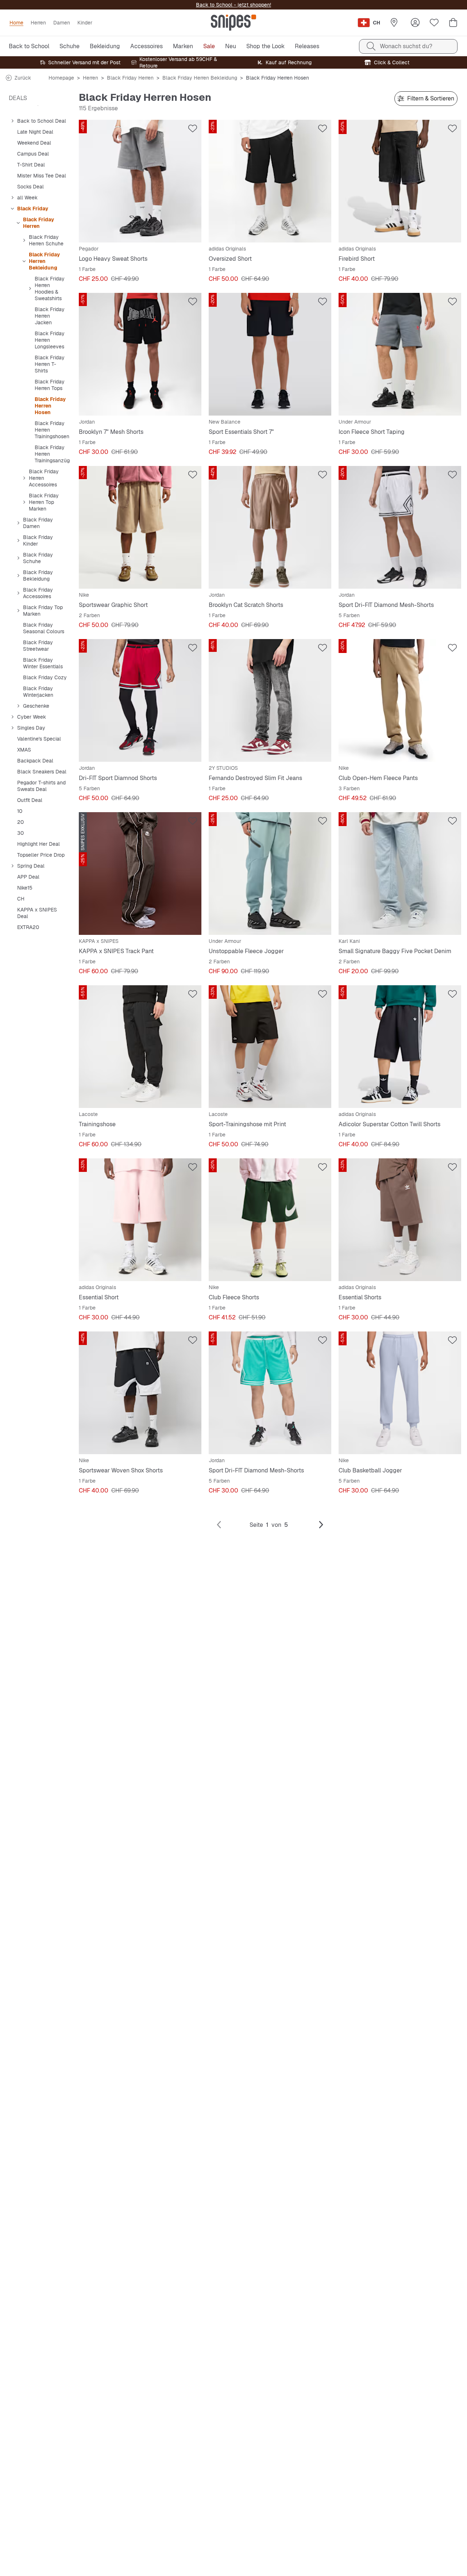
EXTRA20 (28, 927)
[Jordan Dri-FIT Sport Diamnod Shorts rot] (140, 700)
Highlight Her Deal (38, 844)
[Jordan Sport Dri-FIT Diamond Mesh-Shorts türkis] (270, 1393)
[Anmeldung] (415, 23)
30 (20, 833)
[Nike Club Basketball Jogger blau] (400, 1393)
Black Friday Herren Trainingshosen (52, 430)
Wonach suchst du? (406, 46)
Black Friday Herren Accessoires (44, 478)
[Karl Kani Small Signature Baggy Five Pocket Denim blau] (400, 874)
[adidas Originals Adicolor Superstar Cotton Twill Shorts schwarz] (400, 1047)
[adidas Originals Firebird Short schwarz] (400, 181)
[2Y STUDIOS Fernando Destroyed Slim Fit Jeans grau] (270, 700)
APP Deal (28, 877)
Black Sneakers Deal (42, 772)
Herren (90, 78)
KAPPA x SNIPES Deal (37, 913)
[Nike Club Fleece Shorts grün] (270, 1220)
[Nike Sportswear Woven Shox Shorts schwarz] (140, 1393)
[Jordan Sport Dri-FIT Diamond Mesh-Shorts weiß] (400, 527)
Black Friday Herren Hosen (50, 406)
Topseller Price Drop (41, 855)
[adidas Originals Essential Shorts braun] (400, 1220)
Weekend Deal (34, 143)
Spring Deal (31, 866)
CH (21, 899)
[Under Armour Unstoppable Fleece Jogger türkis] (270, 874)
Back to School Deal (42, 121)
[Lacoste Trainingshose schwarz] (140, 1047)
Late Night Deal (35, 132)
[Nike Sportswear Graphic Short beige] (140, 527)
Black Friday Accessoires (38, 593)
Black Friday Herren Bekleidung (200, 78)
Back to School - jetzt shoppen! (233, 5)
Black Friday (33, 209)
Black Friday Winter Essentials (43, 663)
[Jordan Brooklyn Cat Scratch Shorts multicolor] (270, 527)
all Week (27, 198)
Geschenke (36, 706)
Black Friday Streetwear (38, 646)
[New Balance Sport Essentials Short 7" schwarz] (270, 354)
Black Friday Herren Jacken (50, 316)
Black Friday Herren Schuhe (46, 240)
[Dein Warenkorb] (453, 23)
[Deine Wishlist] (434, 23)
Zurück (23, 78)
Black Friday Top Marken (43, 611)
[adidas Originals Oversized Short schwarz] (270, 181)
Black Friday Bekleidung (38, 576)
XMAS (24, 750)
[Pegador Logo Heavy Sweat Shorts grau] (140, 181)
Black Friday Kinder (38, 540)
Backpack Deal (35, 761)
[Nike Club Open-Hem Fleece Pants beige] (400, 700)
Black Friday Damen (38, 523)
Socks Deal (30, 187)
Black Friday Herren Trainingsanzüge (54, 454)
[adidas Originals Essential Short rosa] (140, 1220)
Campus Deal (33, 154)
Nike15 (25, 888)
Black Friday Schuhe (38, 558)
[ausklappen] (12, 121)
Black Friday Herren (130, 78)
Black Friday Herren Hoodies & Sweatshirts (50, 288)
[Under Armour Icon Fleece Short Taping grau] (400, 354)
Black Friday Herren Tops (50, 385)
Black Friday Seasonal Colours (44, 628)
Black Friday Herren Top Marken (44, 502)
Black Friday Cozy (45, 677)
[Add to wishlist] (193, 129)
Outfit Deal (30, 800)
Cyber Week (32, 717)
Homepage (61, 78)
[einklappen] (12, 209)
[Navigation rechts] (321, 1525)
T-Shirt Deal (31, 165)
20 (20, 822)
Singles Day (31, 728)
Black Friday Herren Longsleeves (50, 340)
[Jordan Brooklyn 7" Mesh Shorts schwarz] (140, 354)
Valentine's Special (39, 739)
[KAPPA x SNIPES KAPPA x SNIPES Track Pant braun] (140, 874)
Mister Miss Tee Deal (42, 176)
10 (20, 811)
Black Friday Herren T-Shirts (50, 364)
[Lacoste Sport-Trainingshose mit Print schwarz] (270, 1047)
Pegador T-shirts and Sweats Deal (41, 786)
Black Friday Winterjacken (38, 692)
